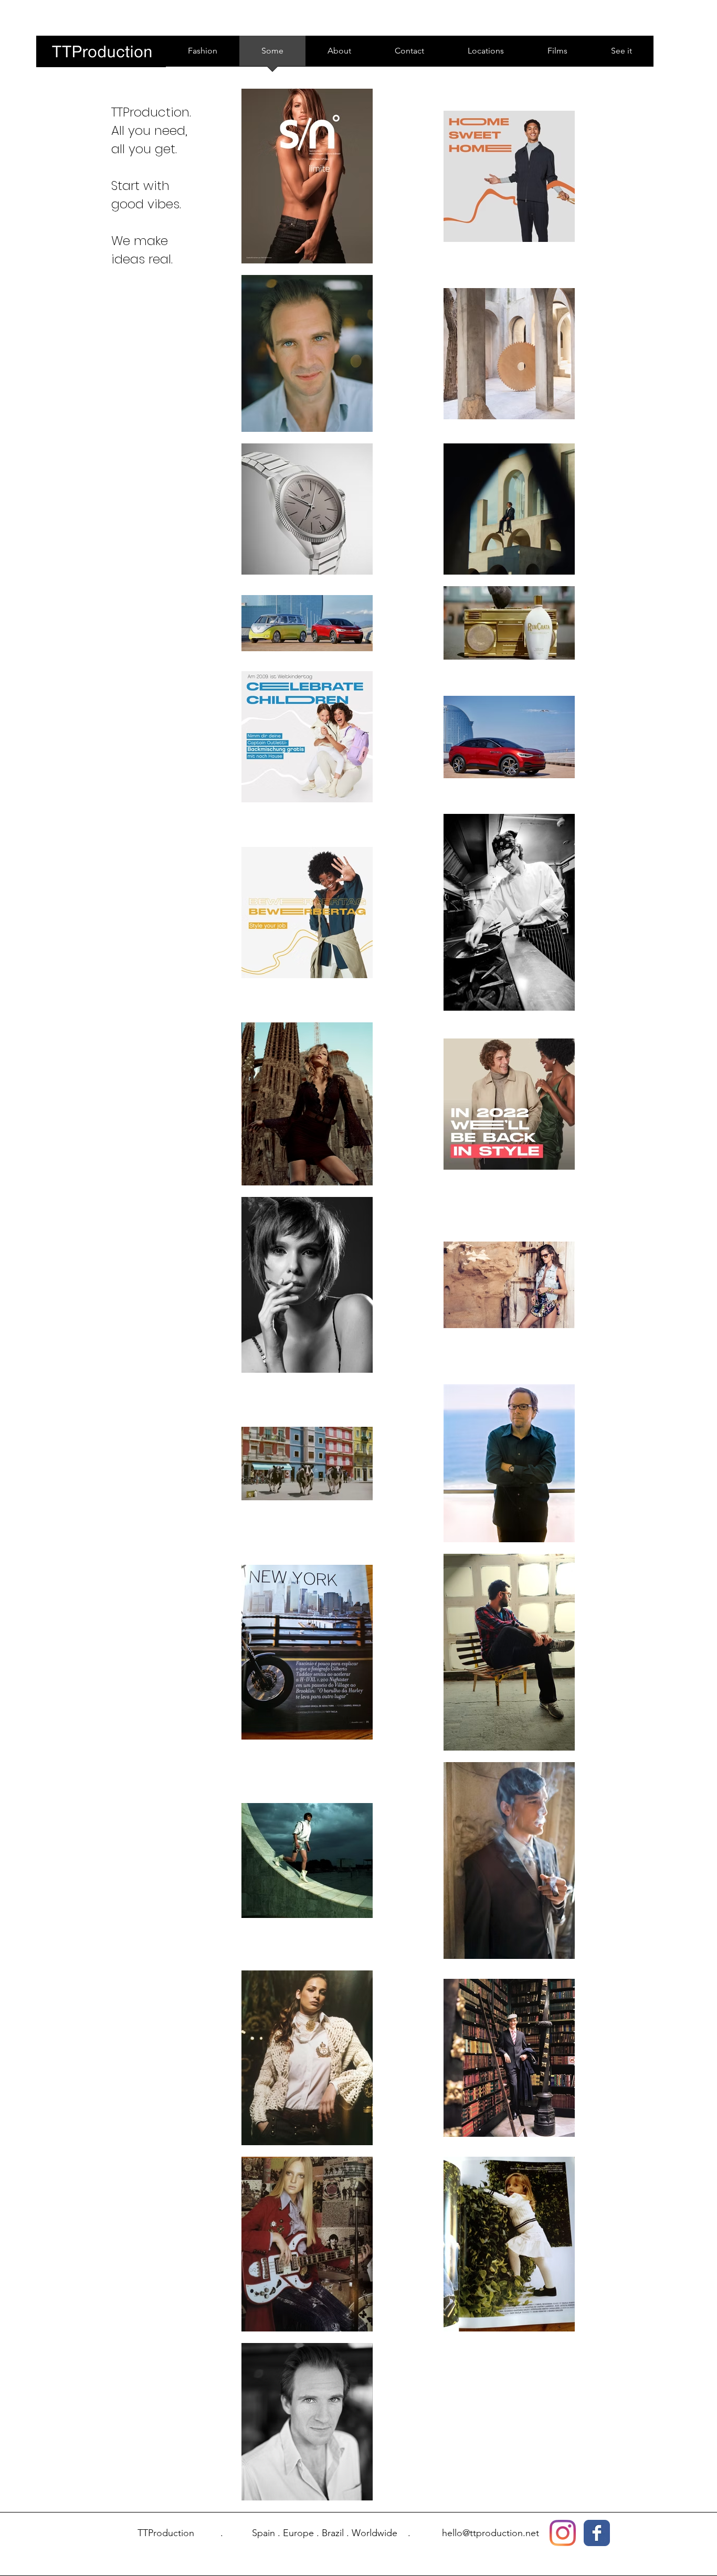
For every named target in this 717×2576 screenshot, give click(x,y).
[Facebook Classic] (597, 2533)
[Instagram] (563, 2533)
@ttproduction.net (501, 2533)
